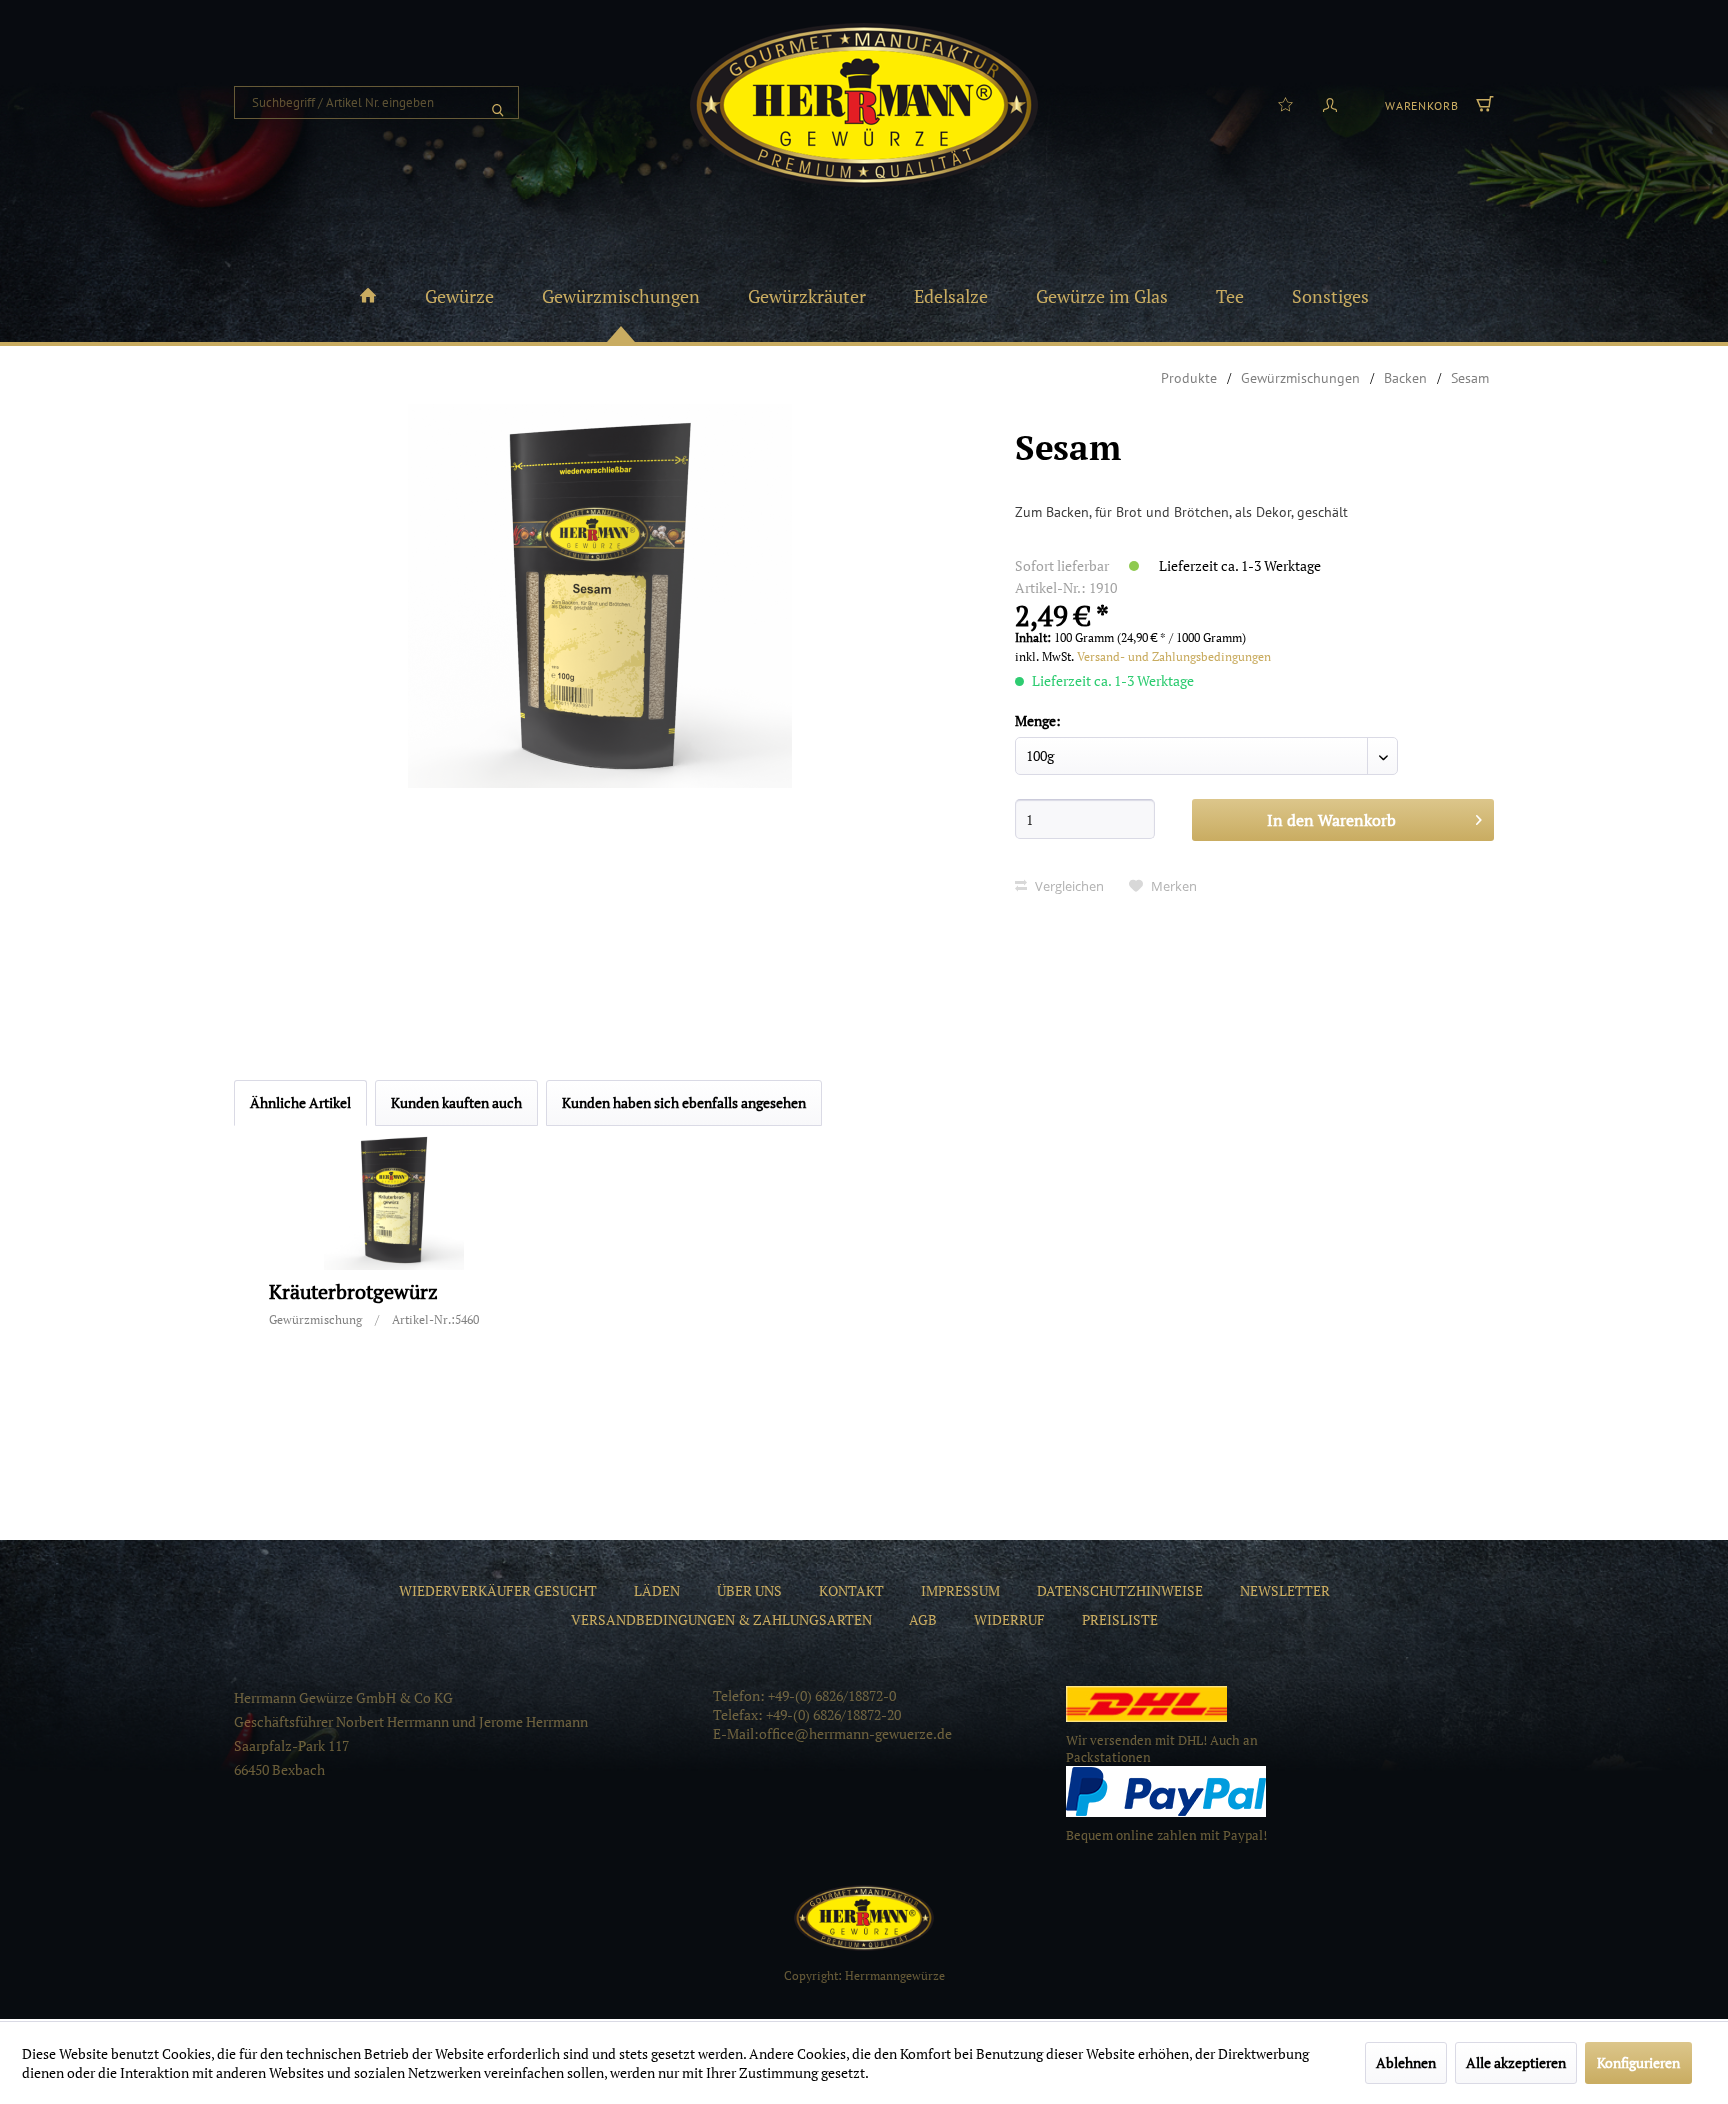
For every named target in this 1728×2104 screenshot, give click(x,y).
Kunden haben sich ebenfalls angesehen (684, 1102)
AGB (923, 1619)
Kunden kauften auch (456, 1102)
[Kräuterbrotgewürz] (394, 1200)
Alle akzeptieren (1516, 2062)
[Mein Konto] (1330, 103)
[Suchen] (498, 102)
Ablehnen (1406, 2062)
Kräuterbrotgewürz (353, 1292)
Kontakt (851, 1590)
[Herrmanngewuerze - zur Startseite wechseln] (864, 105)
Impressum (960, 1590)
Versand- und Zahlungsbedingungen (1174, 656)
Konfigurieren (1638, 2062)
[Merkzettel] (1285, 103)
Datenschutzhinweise (1120, 1590)
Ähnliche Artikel (300, 1102)
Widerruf (1009, 1619)
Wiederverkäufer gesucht (498, 1590)
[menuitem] (376, 102)
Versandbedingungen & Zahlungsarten (721, 1619)
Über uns (749, 1590)
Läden (657, 1590)
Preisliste (1120, 1619)
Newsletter (1285, 1590)
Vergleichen (1068, 886)
